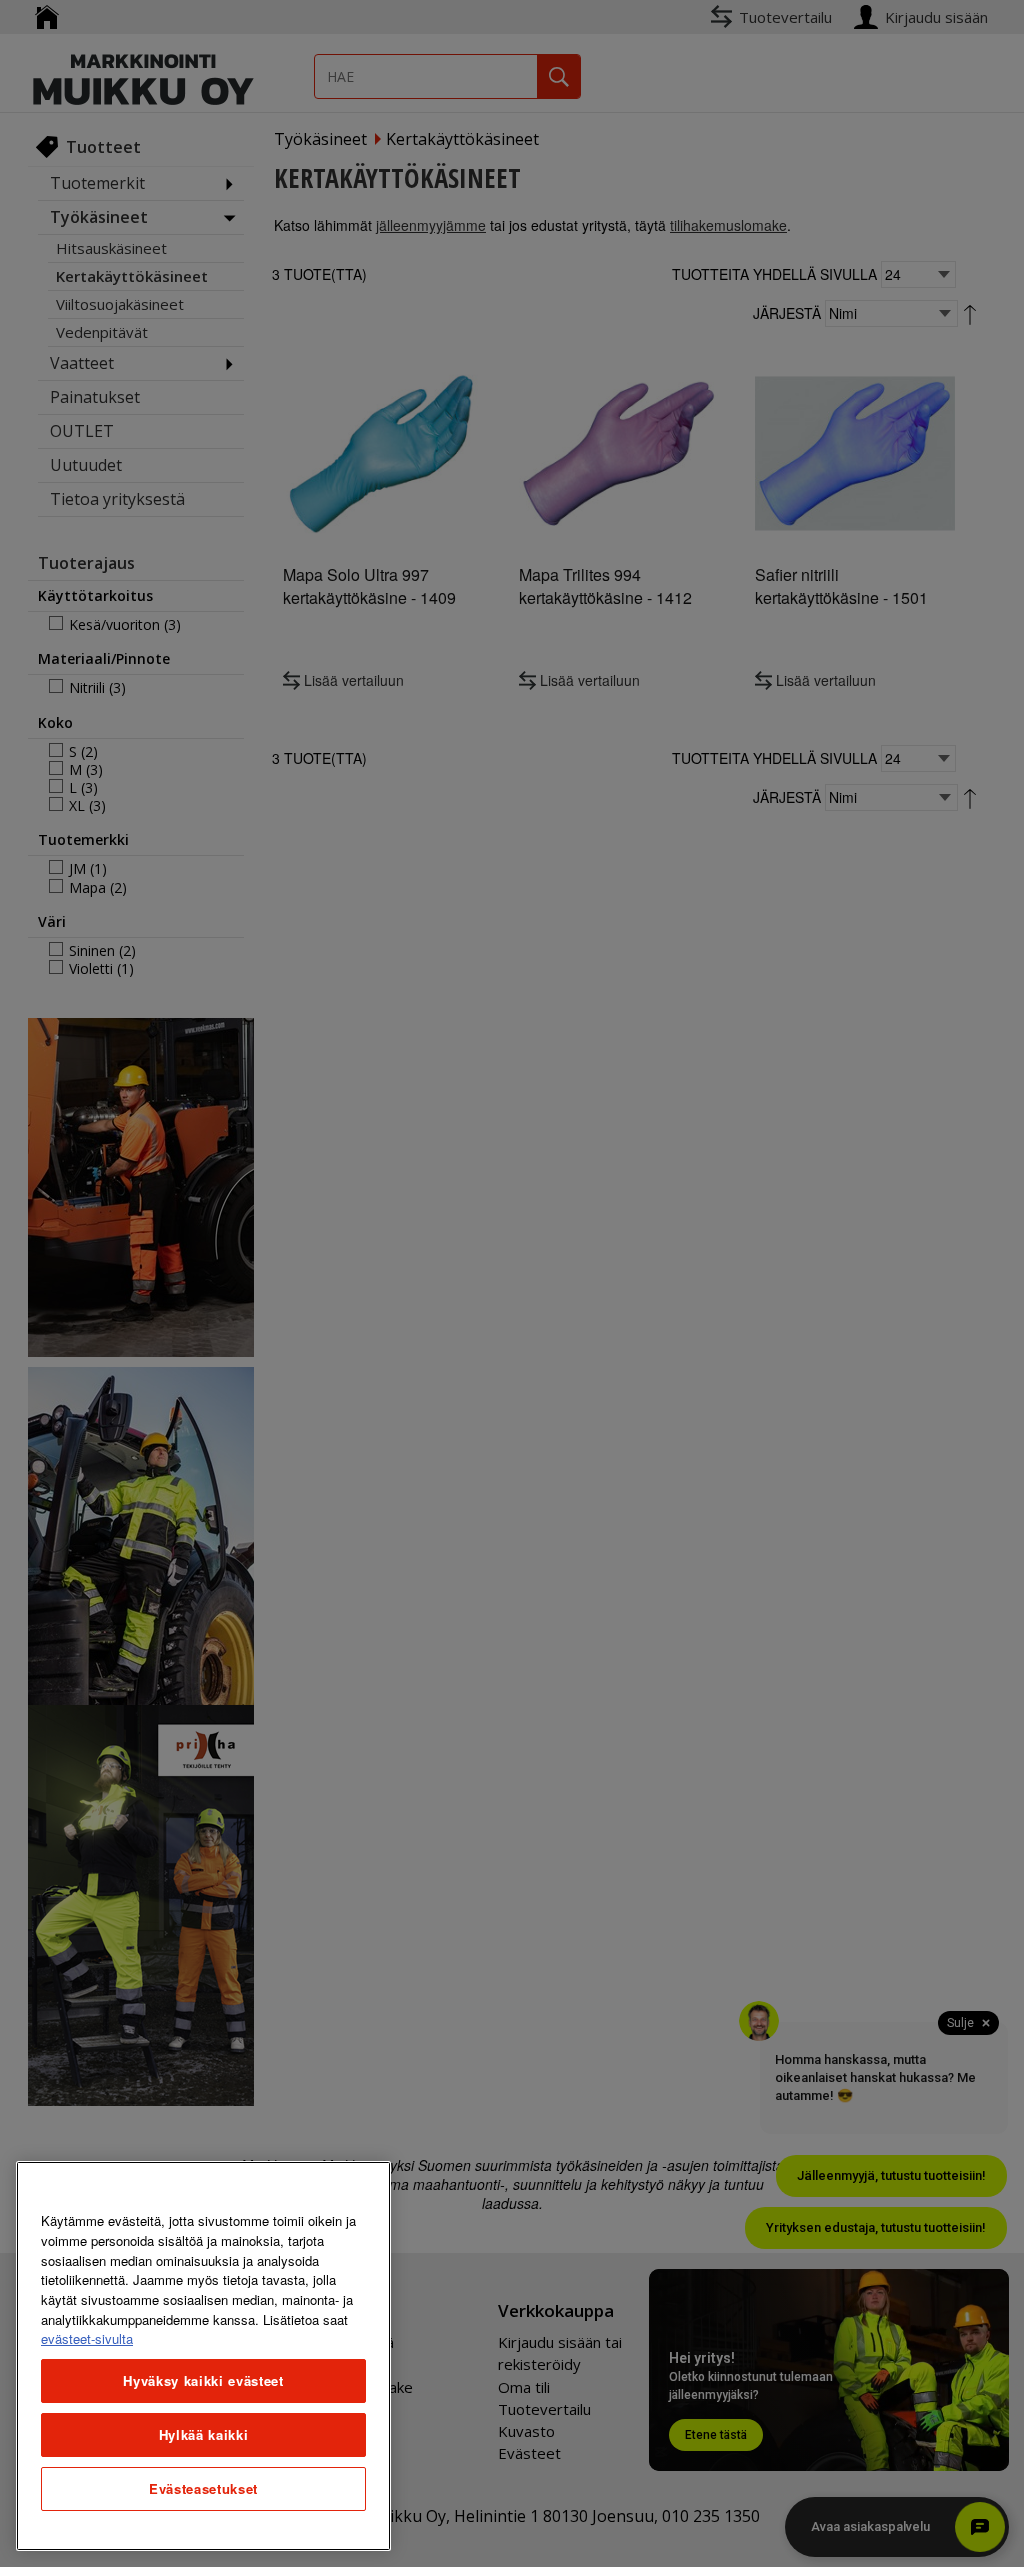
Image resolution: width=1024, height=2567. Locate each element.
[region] (203, 2356)
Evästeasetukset (203, 2488)
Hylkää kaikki (204, 2434)
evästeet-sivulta (87, 2338)
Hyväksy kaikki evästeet (203, 2380)
